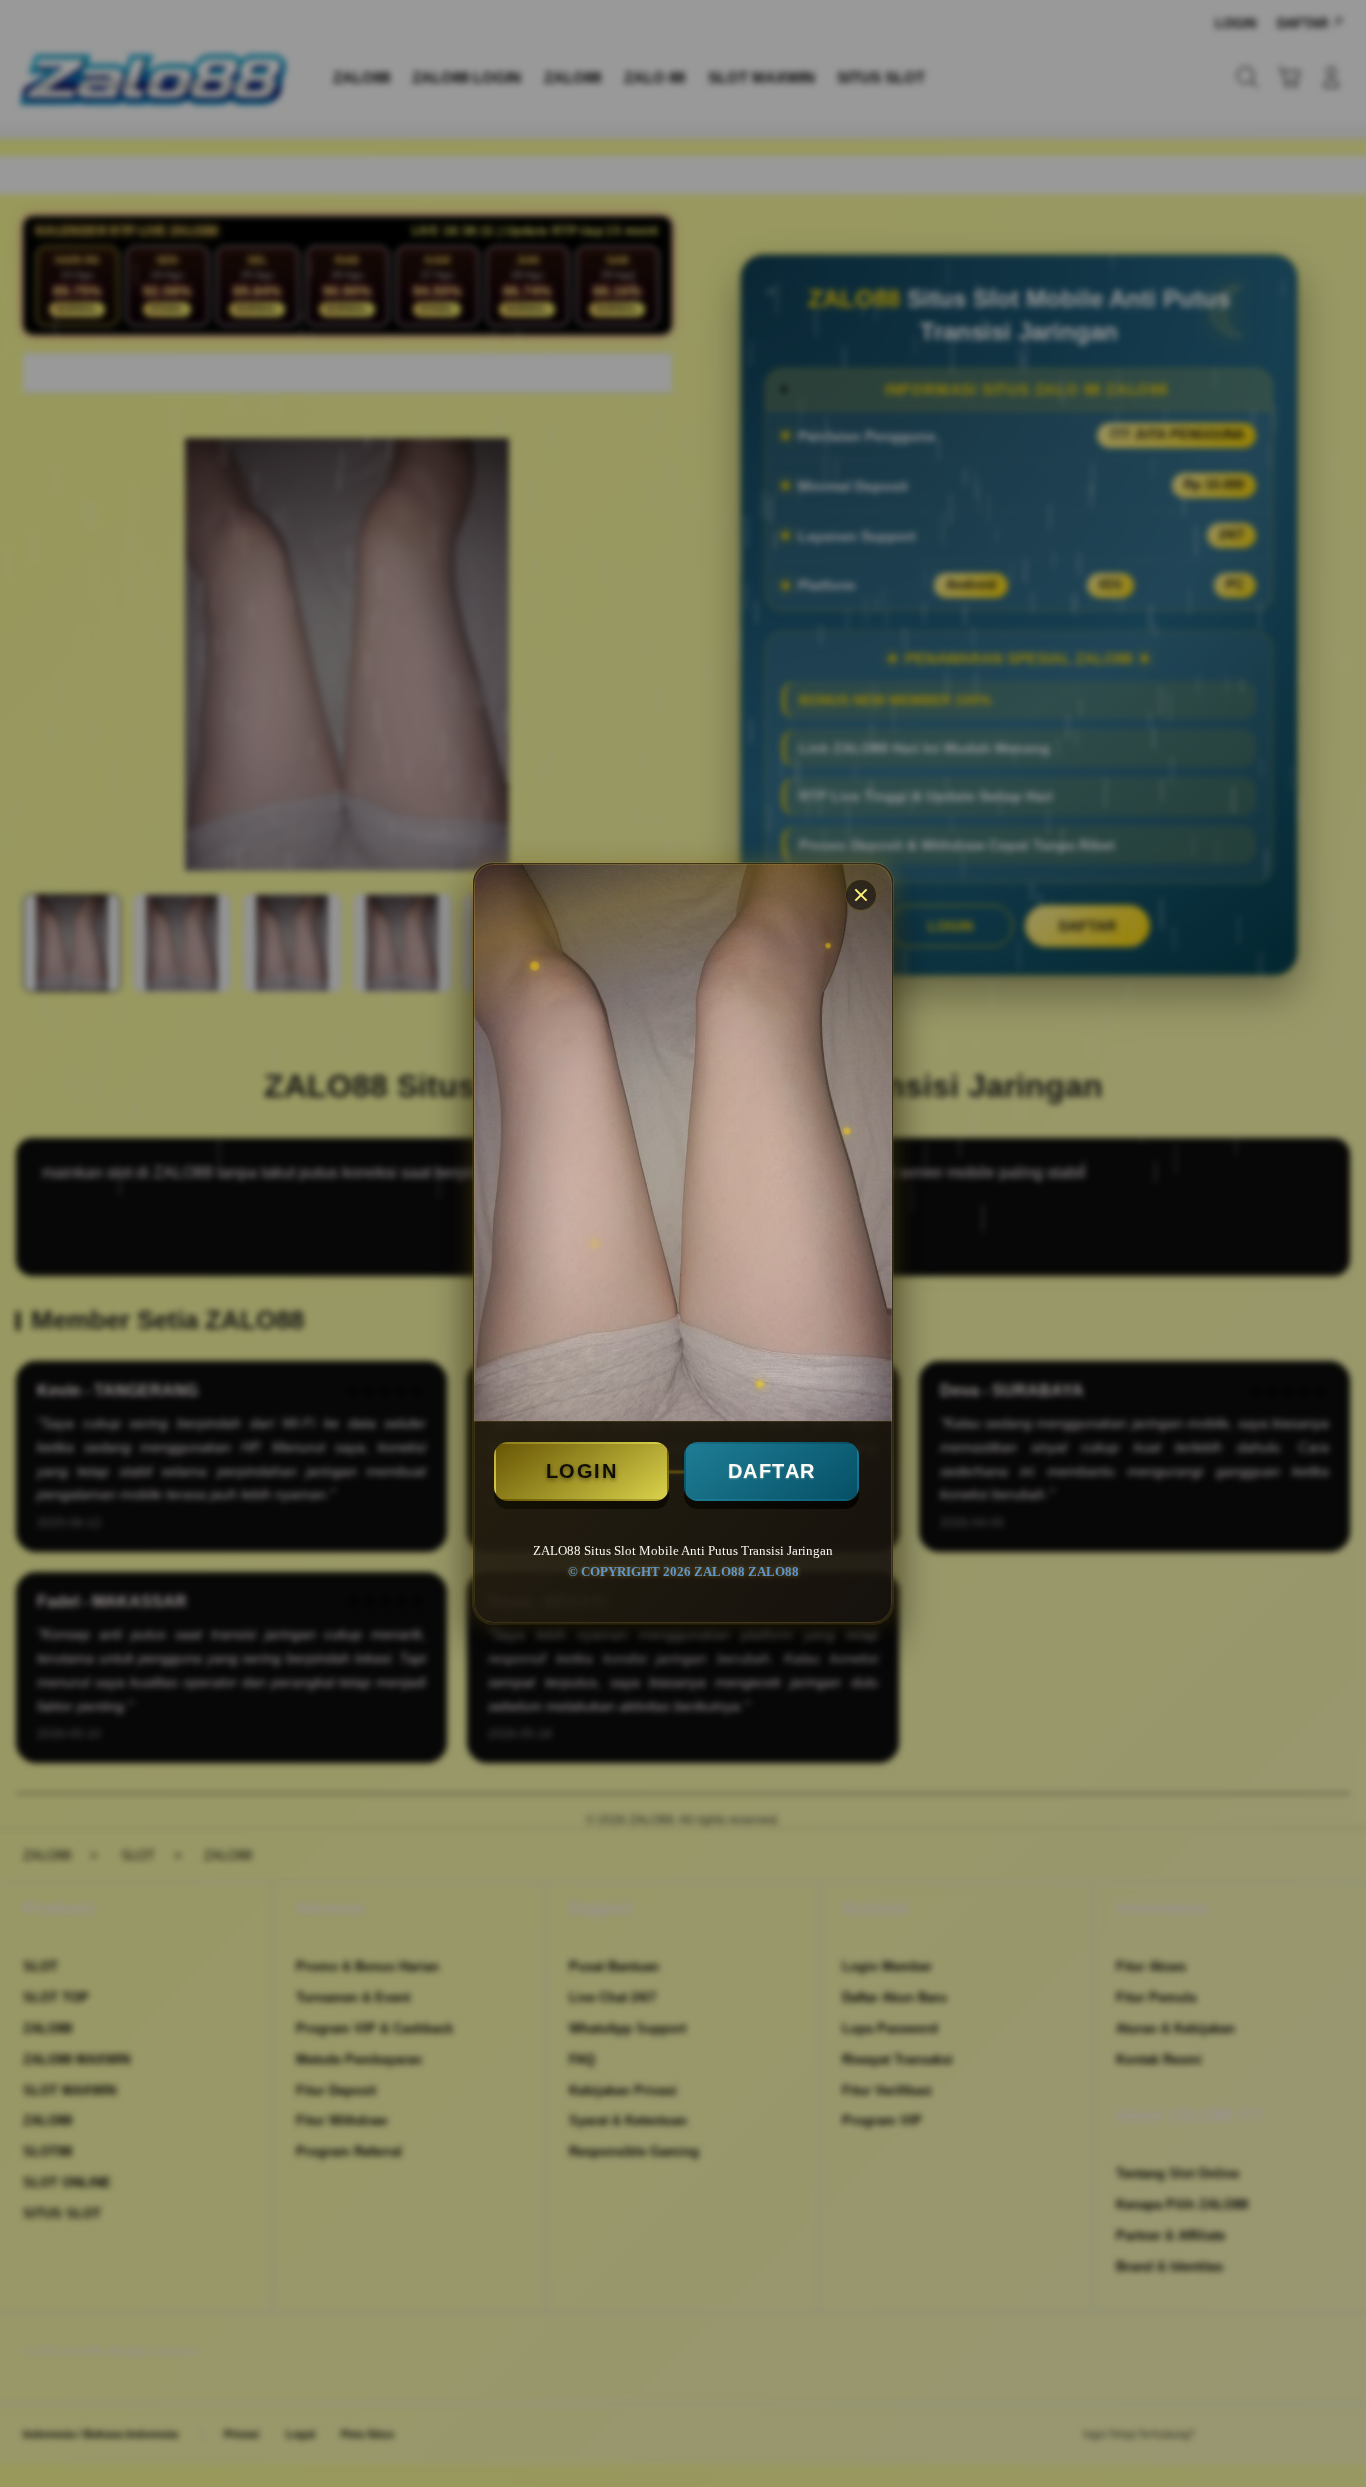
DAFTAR (772, 1471)
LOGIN (582, 1471)
